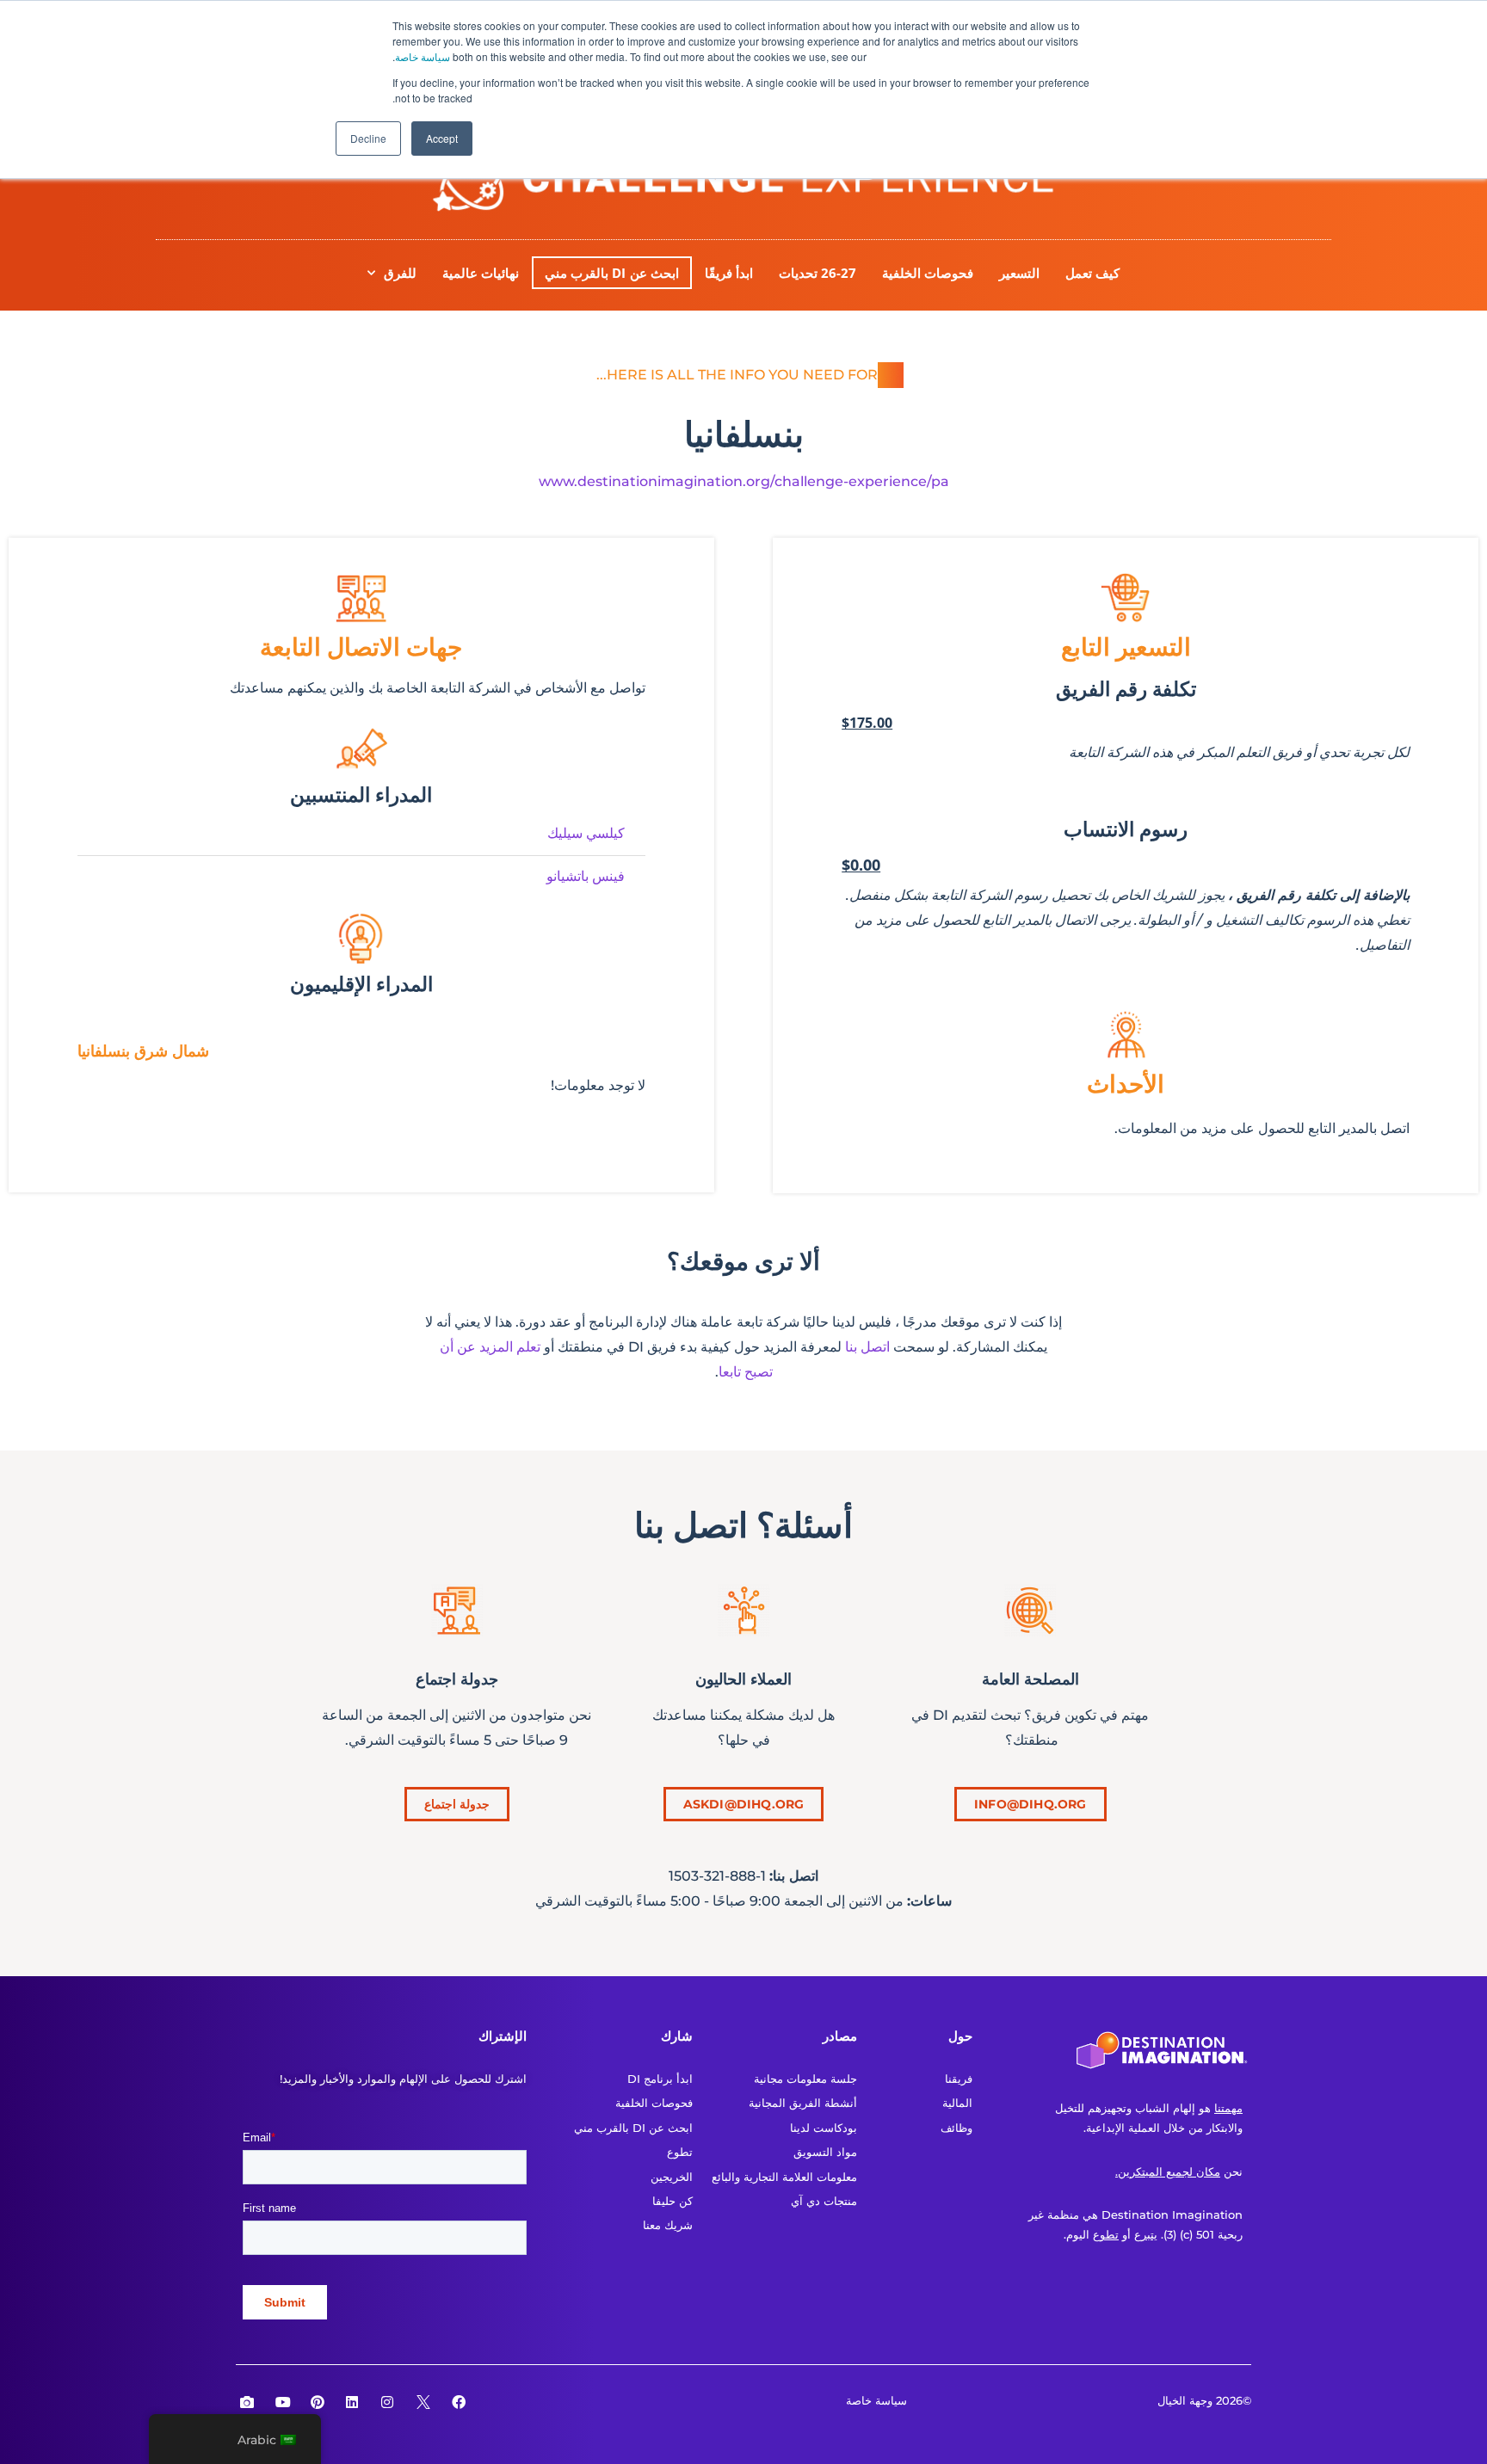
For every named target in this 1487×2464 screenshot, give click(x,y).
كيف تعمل (1092, 273)
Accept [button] (442, 138)
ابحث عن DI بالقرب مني (612, 273)
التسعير (1019, 273)
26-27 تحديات (818, 273)
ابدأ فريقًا (729, 273)
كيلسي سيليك (586, 833)
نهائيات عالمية (481, 273)
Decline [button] (368, 138)
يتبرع (1146, 2234)
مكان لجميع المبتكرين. (1168, 2171)
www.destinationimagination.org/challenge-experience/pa (744, 481)
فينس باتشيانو (586, 876)
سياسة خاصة (423, 56)
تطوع (1106, 2234)
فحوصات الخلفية (928, 273)
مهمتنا (1228, 2108)
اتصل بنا (867, 1347)
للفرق (400, 273)
